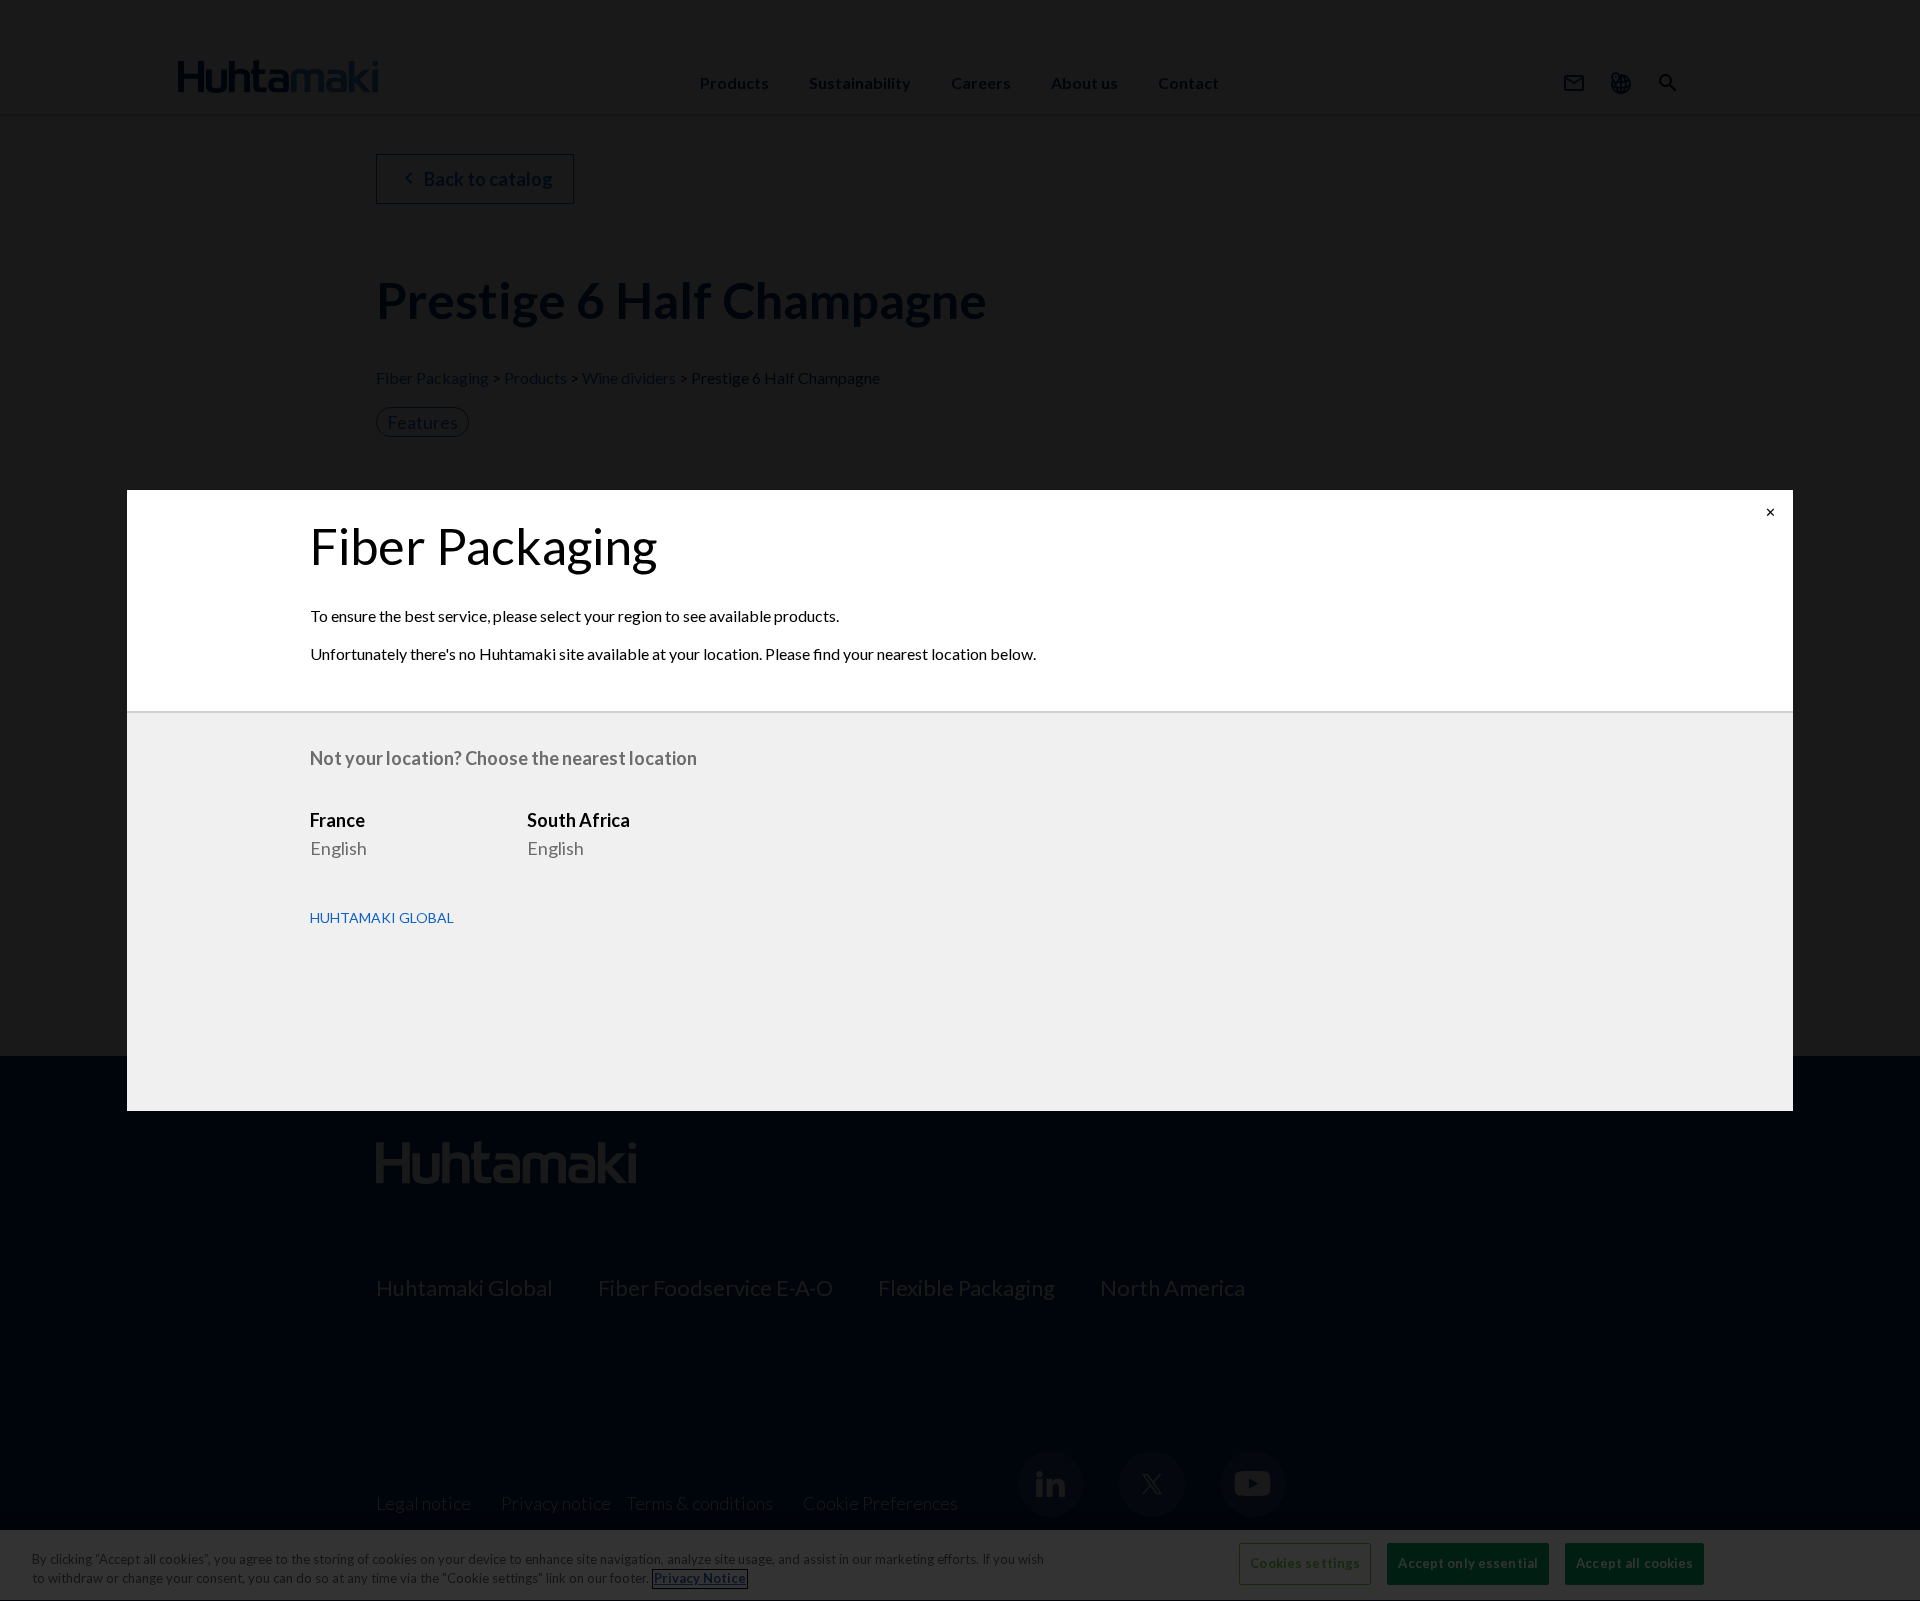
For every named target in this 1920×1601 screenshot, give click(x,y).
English (338, 848)
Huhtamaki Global (382, 918)
